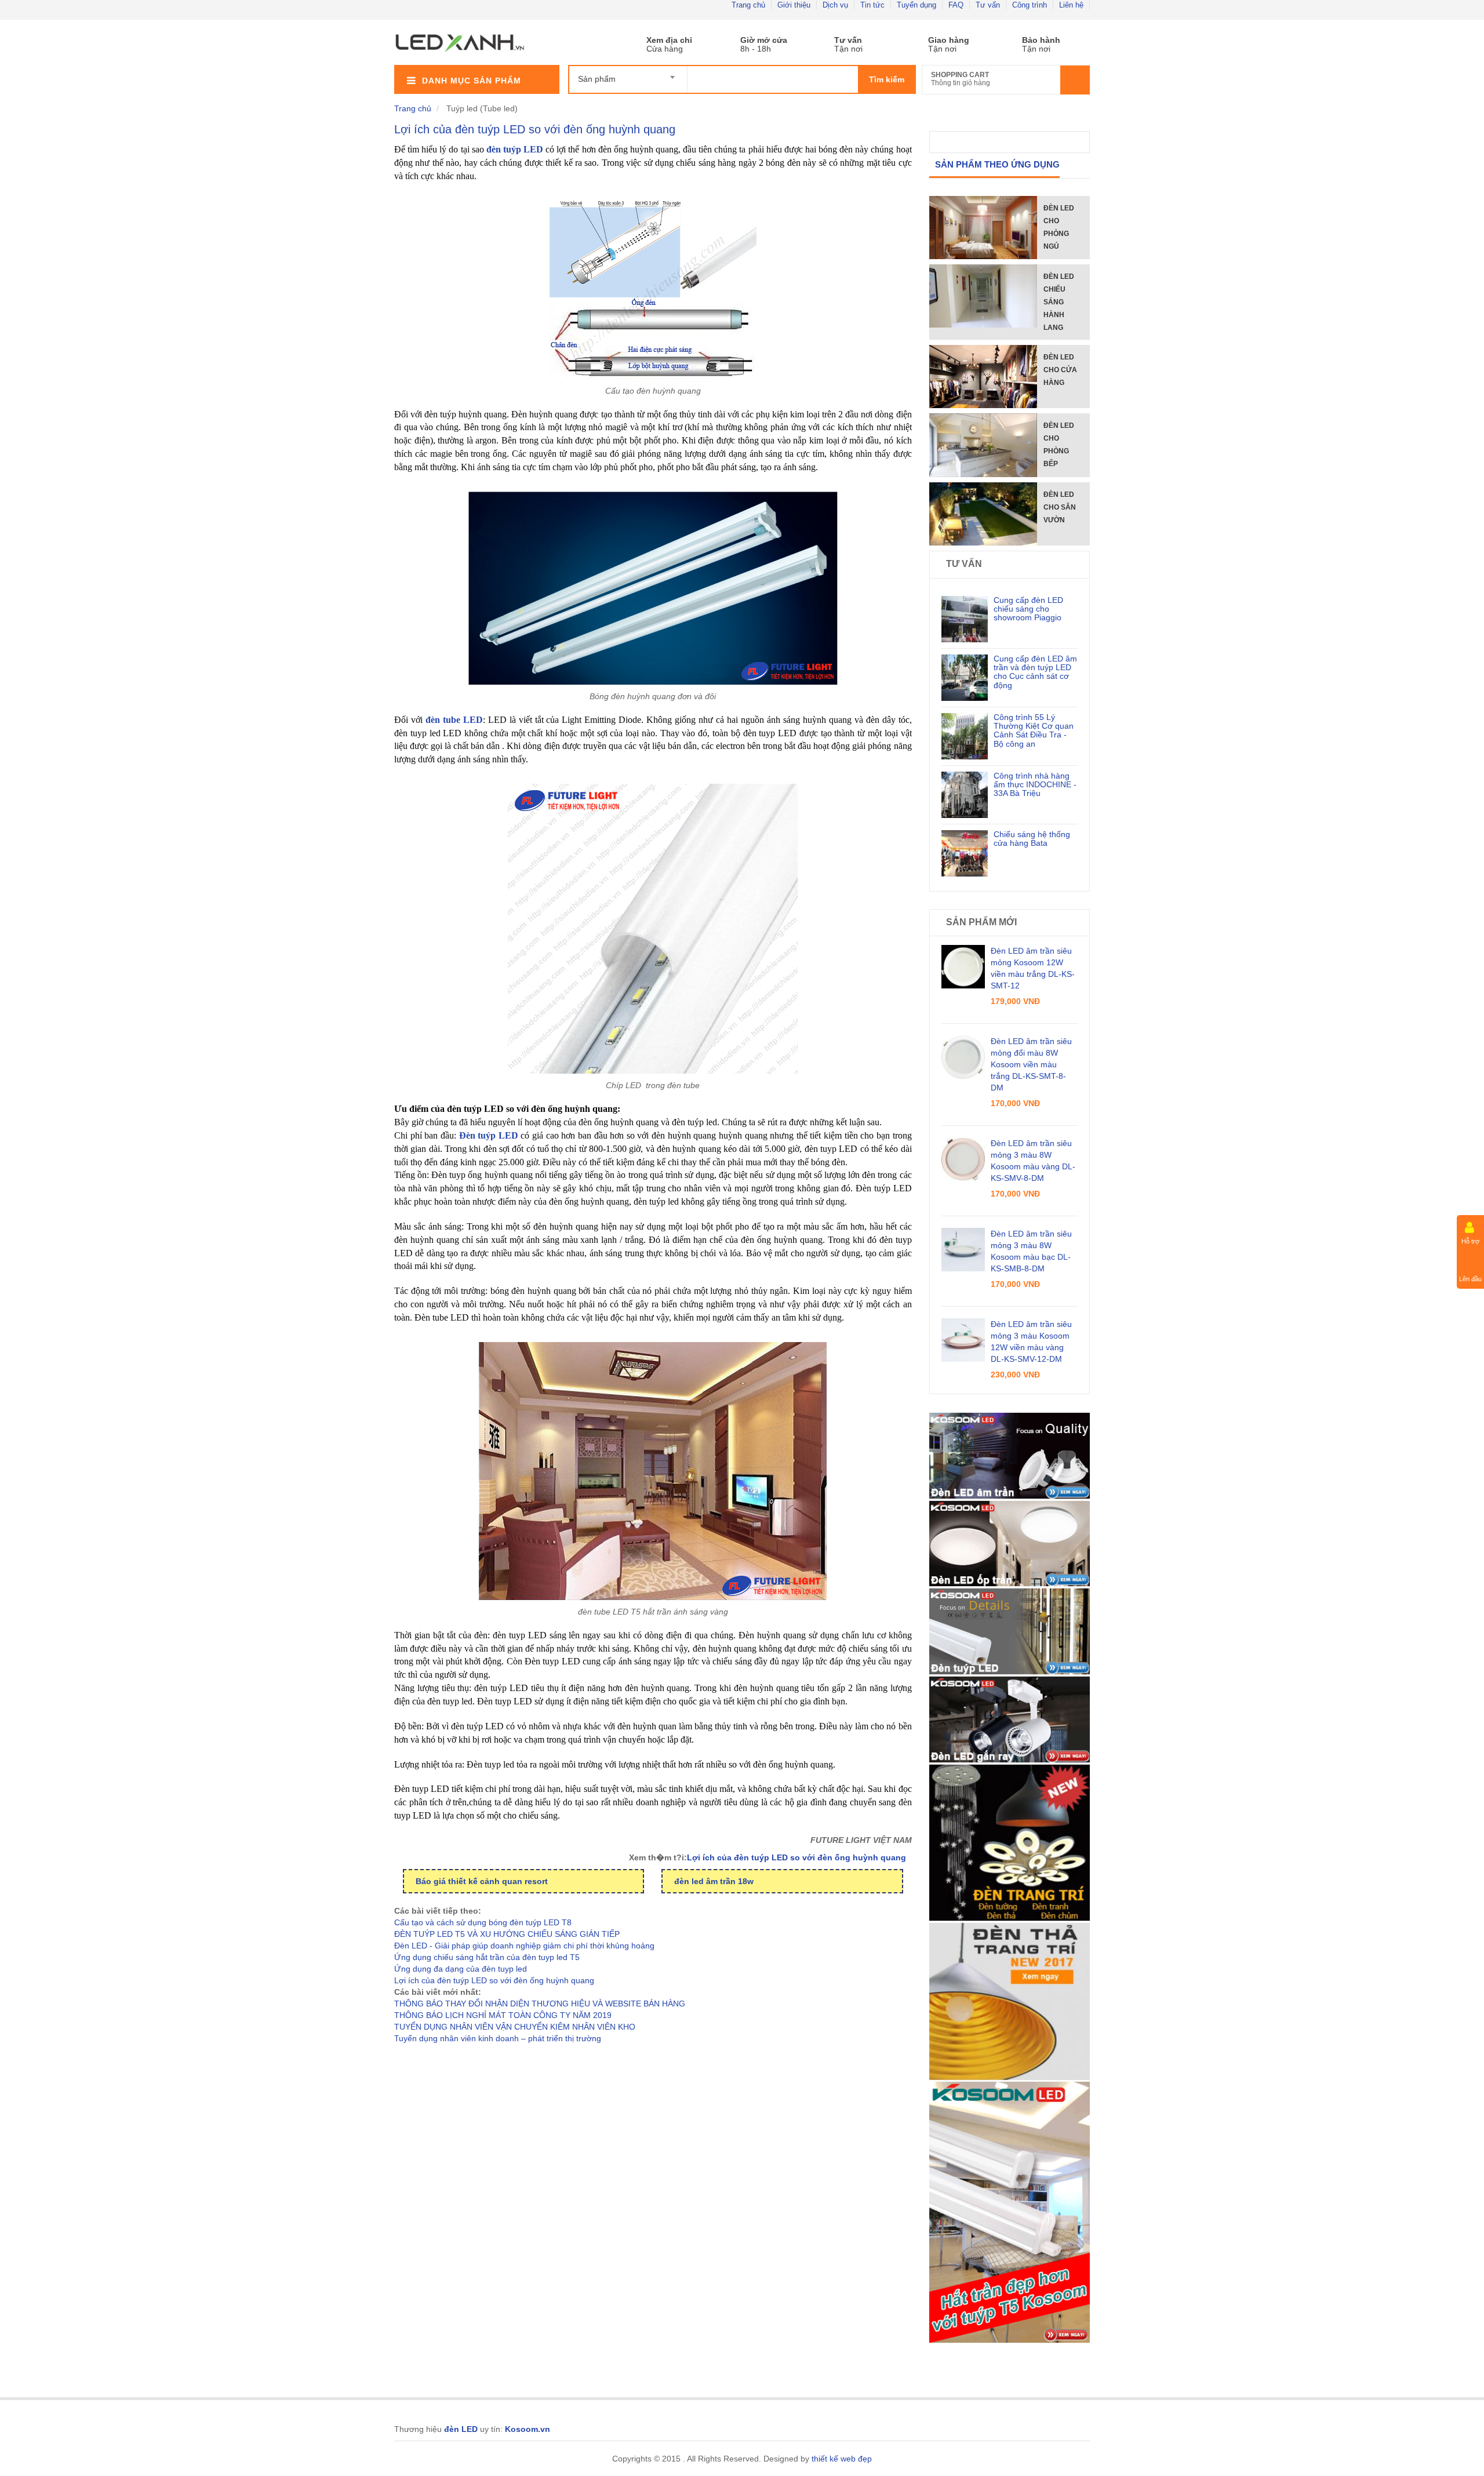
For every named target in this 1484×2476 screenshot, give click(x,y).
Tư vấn (988, 5)
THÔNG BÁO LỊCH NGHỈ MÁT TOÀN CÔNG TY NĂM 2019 (503, 2015)
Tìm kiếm (887, 79)
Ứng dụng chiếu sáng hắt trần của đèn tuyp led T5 (487, 1957)
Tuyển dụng (916, 5)
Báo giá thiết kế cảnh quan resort (482, 1881)
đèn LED (461, 2429)
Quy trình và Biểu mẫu (935, 40)
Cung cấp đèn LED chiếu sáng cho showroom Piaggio (1028, 609)
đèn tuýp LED (515, 149)
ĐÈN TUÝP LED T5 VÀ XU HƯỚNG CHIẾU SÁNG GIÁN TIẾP (507, 1934)
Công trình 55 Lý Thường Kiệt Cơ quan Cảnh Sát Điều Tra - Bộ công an (1034, 730)
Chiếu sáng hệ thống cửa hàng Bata (1032, 839)
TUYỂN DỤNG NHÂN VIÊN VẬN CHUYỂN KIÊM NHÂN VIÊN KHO (515, 2027)
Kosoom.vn (528, 2429)
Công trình (1030, 5)
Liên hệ (1071, 5)
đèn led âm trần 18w (714, 1881)
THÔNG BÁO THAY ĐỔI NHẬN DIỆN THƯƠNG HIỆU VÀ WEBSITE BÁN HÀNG (540, 2004)
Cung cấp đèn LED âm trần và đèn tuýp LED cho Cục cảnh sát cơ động (1035, 672)
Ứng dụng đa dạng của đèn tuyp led (461, 1969)
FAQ (956, 5)
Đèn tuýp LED (489, 1135)
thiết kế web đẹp (842, 2459)
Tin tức (872, 5)
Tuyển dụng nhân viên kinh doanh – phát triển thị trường (498, 2038)
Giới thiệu (794, 5)
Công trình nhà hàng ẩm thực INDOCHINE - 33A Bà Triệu (1035, 785)
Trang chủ (748, 5)
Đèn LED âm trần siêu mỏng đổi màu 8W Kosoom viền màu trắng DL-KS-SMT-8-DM (1031, 1064)
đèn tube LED (454, 720)
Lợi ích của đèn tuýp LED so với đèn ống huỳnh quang (535, 129)
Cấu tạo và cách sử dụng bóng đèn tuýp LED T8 (483, 1922)
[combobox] (628, 74)
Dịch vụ (835, 5)
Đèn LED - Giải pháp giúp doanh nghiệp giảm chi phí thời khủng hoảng (524, 1946)
